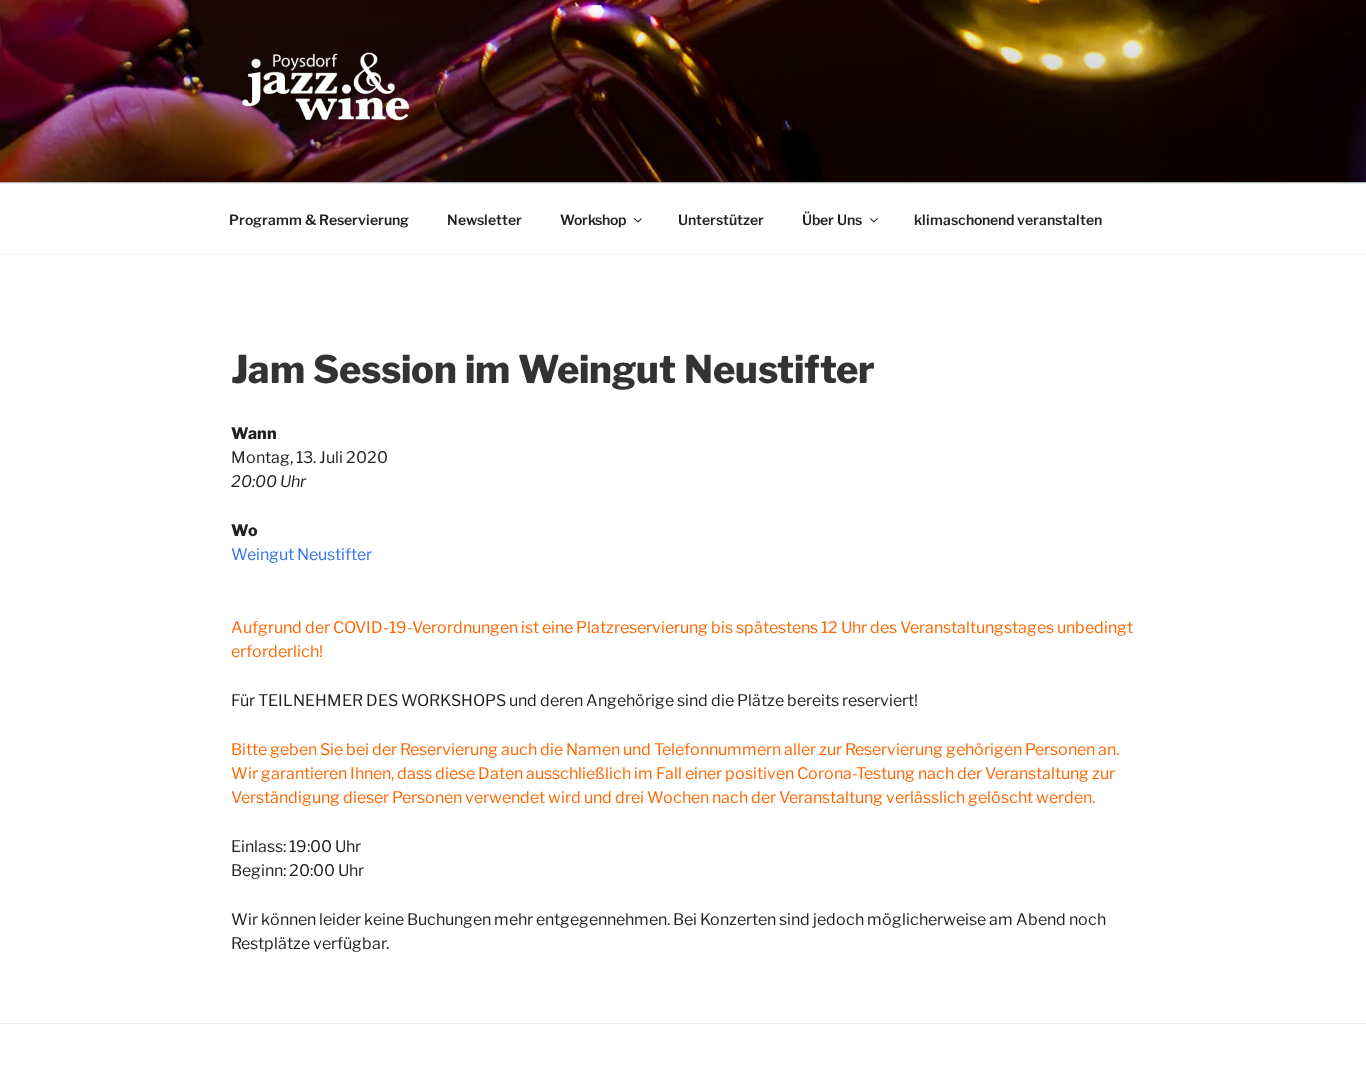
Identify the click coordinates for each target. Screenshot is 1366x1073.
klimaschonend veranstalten (1008, 219)
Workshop (593, 219)
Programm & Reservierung (319, 219)
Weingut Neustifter (301, 554)
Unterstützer (721, 219)
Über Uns (832, 219)
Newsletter (484, 219)
